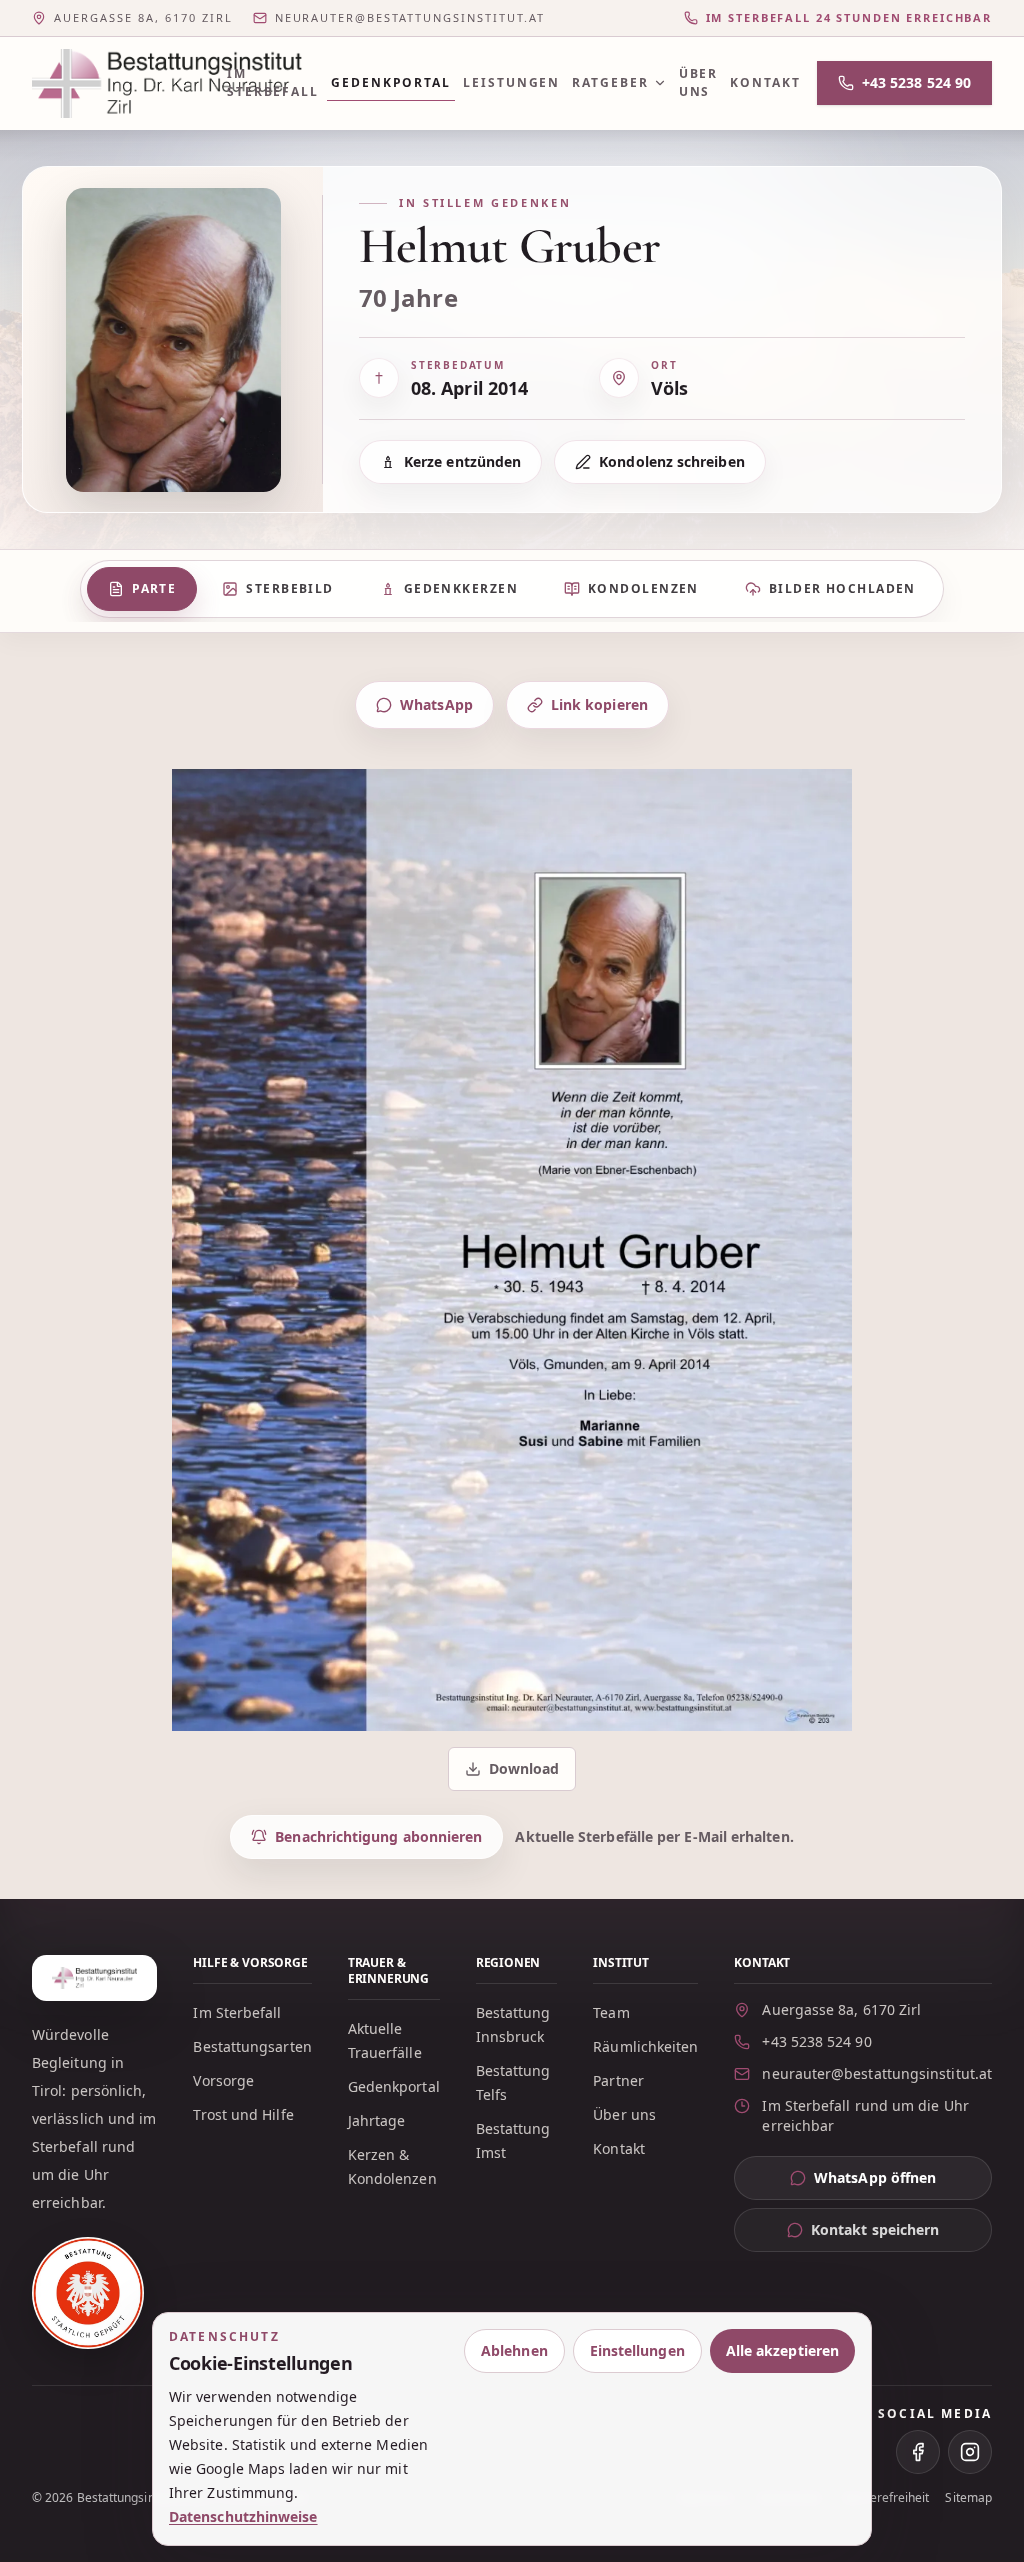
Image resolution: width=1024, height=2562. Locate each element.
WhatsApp (436, 704)
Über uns (699, 82)
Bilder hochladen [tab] (842, 588)
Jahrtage (377, 2120)
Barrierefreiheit (885, 2498)
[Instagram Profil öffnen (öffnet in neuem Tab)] (970, 2452)
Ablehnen (514, 2350)
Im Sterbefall (273, 82)
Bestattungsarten (252, 2046)
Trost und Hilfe (243, 2114)
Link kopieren (599, 704)
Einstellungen (637, 2350)
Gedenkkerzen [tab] (461, 588)
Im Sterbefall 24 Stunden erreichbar (849, 17)
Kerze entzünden (462, 461)
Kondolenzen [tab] (643, 588)
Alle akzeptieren (782, 2350)
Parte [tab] (154, 588)
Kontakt (765, 82)
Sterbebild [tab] (289, 588)
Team (611, 2012)
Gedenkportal (391, 82)
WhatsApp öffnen (903, 2182)
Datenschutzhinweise (243, 2516)
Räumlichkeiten (645, 2046)
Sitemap (968, 2498)
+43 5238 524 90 (916, 82)
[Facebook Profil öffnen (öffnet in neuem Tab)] (918, 2452)
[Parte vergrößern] (512, 1250)
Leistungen (511, 82)
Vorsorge (223, 2080)
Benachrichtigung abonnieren (378, 1836)
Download (514, 1773)
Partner (618, 2080)
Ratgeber (610, 82)
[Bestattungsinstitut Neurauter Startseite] (117, 83)
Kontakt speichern (875, 2229)
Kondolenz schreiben (672, 461)
